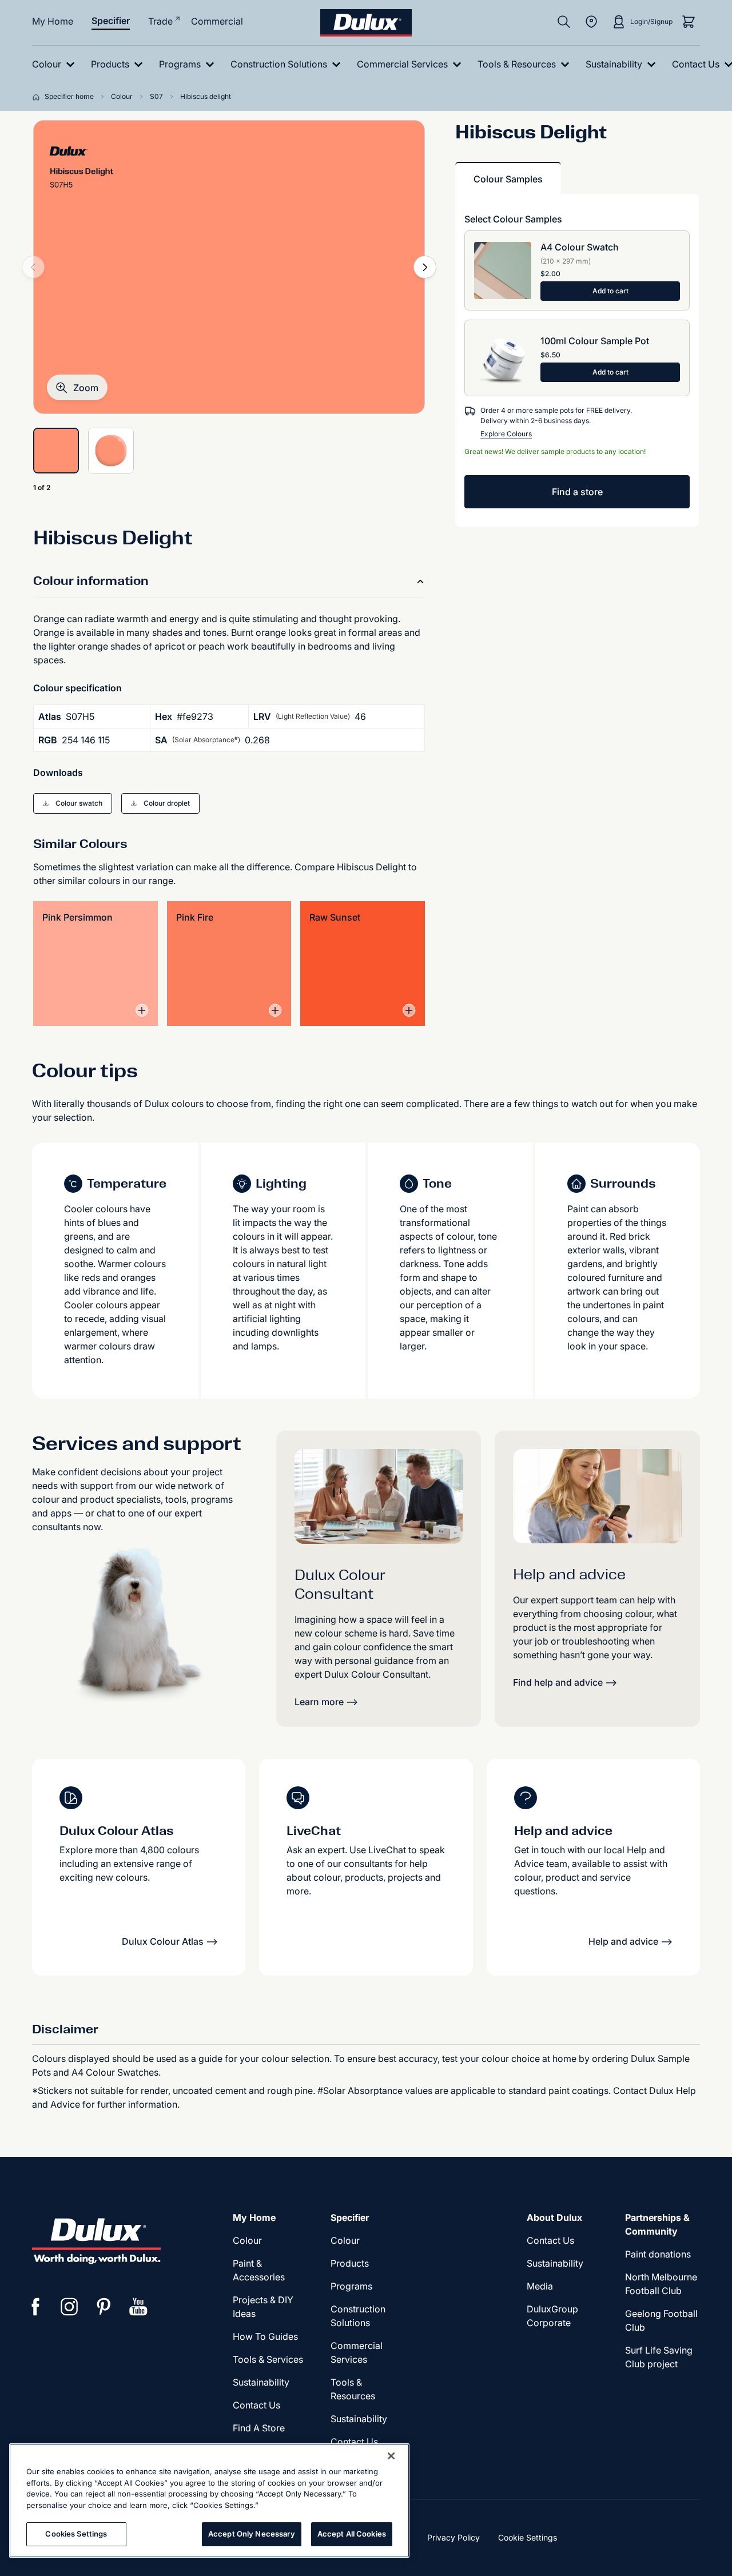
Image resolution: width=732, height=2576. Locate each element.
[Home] (38, 97)
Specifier (111, 21)
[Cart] (689, 22)
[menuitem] (56, 64)
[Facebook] (35, 2307)
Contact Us (256, 2405)
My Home (53, 21)
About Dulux (554, 2217)
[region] (209, 2501)
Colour (247, 2240)
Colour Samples (508, 179)
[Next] (425, 267)
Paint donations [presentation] (658, 2254)
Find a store (577, 492)
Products (350, 2263)
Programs (351, 2286)
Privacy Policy (453, 2537)
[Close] (391, 2456)
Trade (160, 21)
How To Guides (265, 2336)
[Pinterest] (104, 2307)
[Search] (564, 22)
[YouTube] (138, 2307)
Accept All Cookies (352, 2534)
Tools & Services (268, 2359)
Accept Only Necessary (252, 2534)
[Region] (591, 22)
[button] (77, 387)
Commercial (217, 21)
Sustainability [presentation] (261, 2382)
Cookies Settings (76, 2534)
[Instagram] (70, 2307)
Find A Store (259, 2428)
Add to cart (610, 291)
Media (540, 2286)
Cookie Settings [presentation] (528, 2537)
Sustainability (359, 2419)
